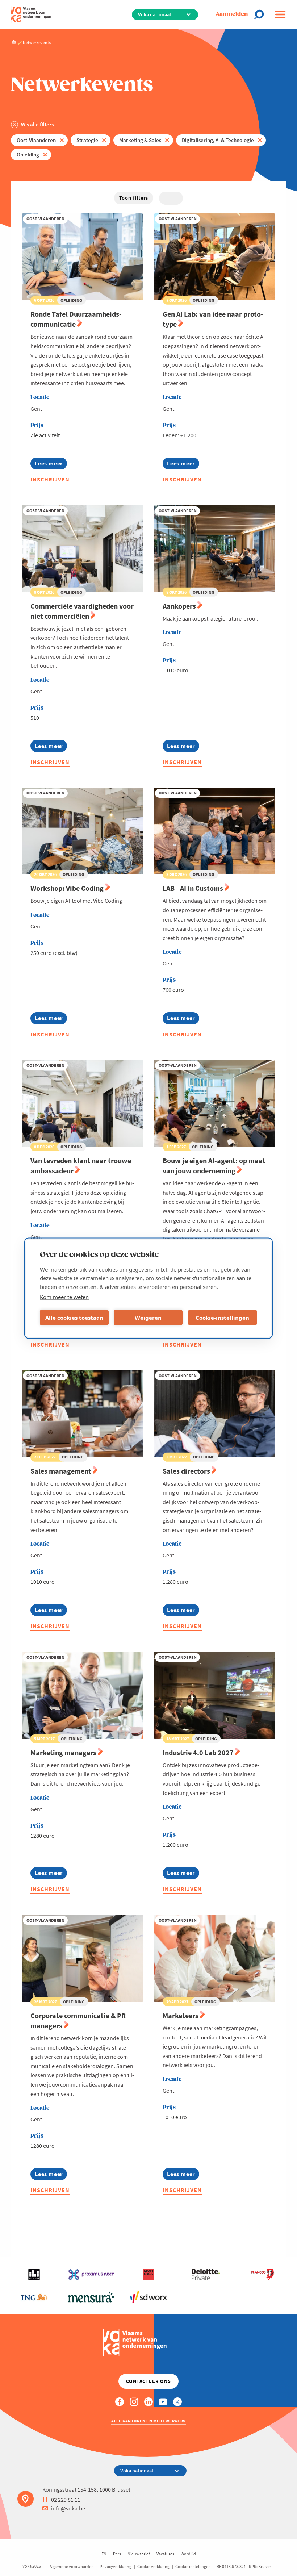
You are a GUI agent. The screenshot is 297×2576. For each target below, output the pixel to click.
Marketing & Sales (140, 140)
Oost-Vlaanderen (36, 140)
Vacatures (165, 2554)
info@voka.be (68, 2508)
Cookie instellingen (193, 2566)
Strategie (87, 140)
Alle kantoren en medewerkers (148, 2421)
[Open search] (261, 14)
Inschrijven (50, 479)
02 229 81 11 (66, 2500)
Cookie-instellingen (222, 1318)
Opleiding (28, 155)
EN (104, 2554)
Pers (117, 2554)
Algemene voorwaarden (72, 2566)
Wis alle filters (37, 124)
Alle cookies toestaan (74, 1318)
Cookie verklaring (153, 2566)
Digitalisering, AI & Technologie (218, 140)
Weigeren (148, 1318)
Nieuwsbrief (139, 2554)
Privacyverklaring (116, 2566)
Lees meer (51, 465)
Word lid (188, 2554)
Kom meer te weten (64, 1297)
